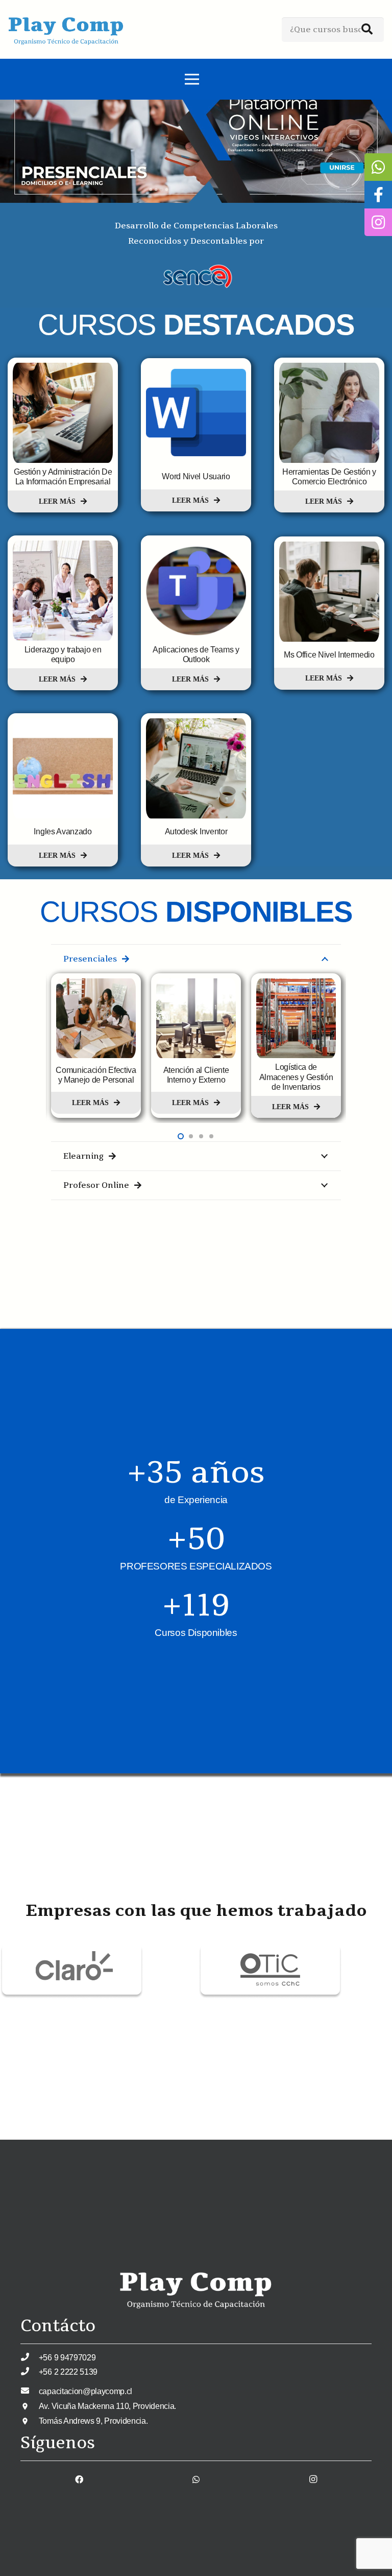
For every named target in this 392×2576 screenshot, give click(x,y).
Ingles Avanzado (63, 832)
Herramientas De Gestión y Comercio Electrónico (329, 477)
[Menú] (192, 79)
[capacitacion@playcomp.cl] (30, 2391)
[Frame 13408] (72, 1949)
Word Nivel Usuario (196, 476)
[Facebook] (79, 2479)
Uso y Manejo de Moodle (296, 1075)
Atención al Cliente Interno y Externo (96, 1075)
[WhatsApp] (196, 2479)
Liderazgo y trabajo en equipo (63, 654)
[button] (181, 1136)
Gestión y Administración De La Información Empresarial (63, 477)
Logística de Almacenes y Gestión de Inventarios (196, 1077)
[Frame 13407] (270, 1949)
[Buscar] (367, 30)
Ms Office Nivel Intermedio (329, 655)
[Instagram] (313, 2479)
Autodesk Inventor (196, 832)
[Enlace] (66, 30)
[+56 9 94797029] (30, 2357)
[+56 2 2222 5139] (30, 2372)
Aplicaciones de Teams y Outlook (196, 654)
